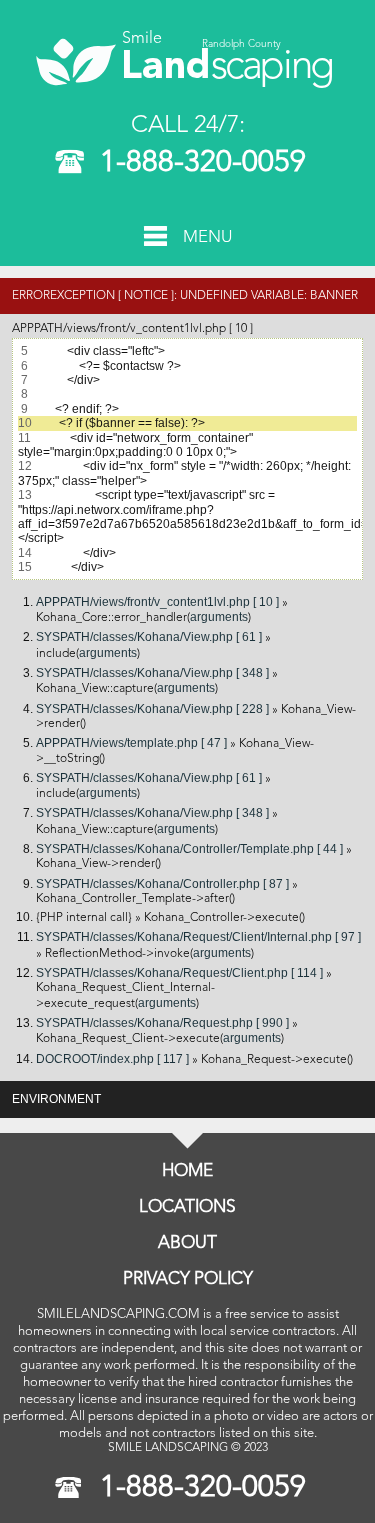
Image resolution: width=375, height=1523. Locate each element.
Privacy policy (188, 1279)
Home (187, 1171)
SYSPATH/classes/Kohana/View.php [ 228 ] (152, 709)
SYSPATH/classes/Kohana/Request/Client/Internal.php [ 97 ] (198, 937)
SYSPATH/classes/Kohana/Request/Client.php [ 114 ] (179, 973)
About (187, 1243)
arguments (219, 617)
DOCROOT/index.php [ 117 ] (112, 1059)
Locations (187, 1207)
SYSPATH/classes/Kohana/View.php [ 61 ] (149, 637)
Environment (56, 1099)
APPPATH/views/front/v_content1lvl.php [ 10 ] (157, 602)
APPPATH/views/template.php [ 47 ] (131, 743)
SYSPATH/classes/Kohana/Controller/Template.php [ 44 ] (189, 849)
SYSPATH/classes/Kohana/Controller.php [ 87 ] (162, 884)
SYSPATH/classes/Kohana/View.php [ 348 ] (152, 673)
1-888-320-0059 (203, 163)
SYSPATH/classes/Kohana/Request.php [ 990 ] (162, 1023)
